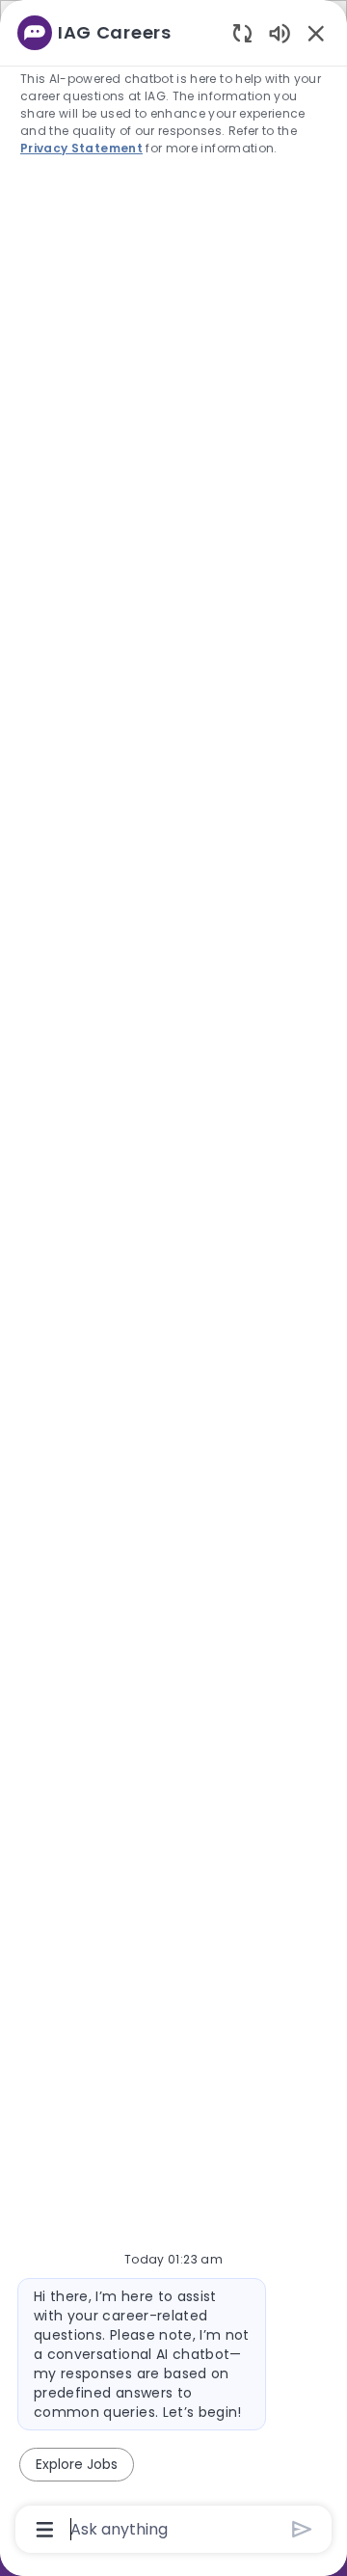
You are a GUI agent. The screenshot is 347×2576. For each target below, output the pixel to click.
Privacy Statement (81, 148)
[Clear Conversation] (242, 32)
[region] (173, 1279)
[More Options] (45, 2530)
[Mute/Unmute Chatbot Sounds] (280, 32)
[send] (302, 2529)
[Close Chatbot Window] (316, 33)
